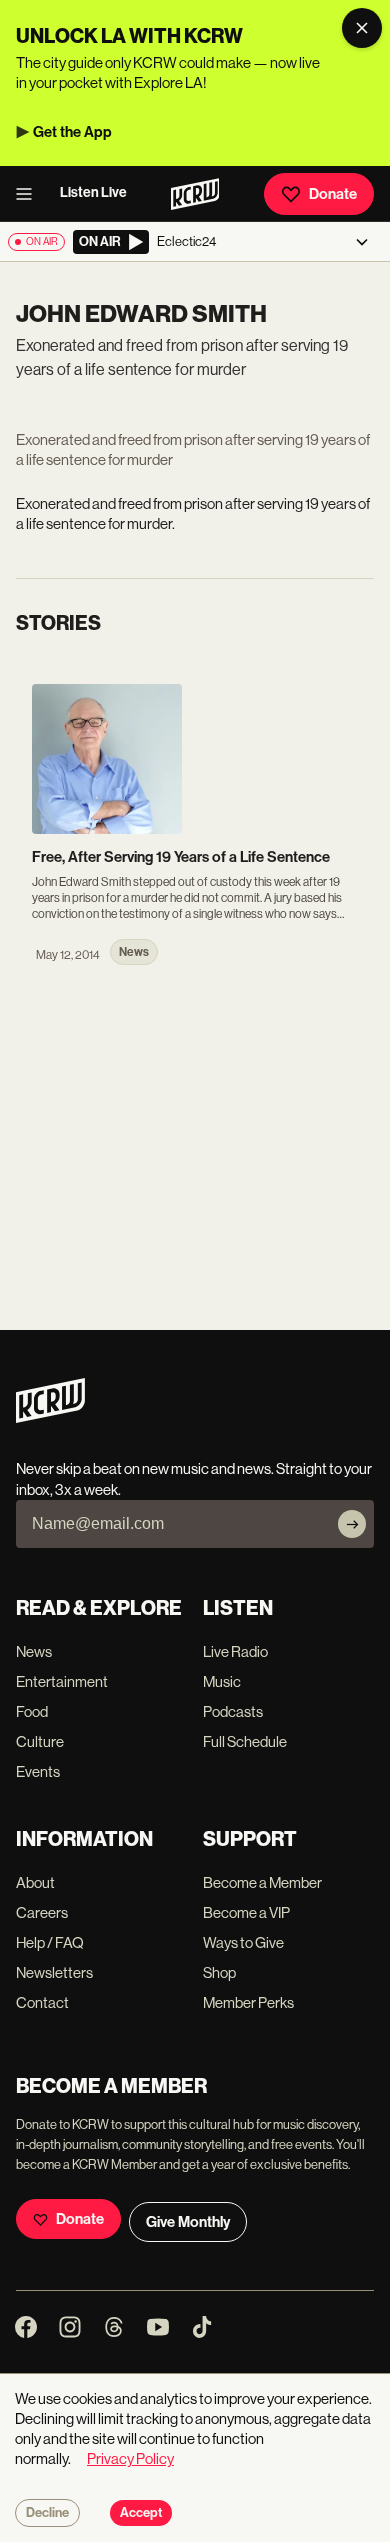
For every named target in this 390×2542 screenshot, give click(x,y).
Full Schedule (245, 1741)
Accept (141, 2513)
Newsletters (54, 1972)
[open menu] (30, 194)
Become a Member (262, 1882)
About (35, 1882)
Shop (219, 1972)
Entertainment (62, 1681)
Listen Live (93, 192)
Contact (42, 2002)
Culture (40, 1741)
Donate (333, 194)
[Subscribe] (352, 1524)
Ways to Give (243, 1942)
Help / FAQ (50, 1942)
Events (38, 1771)
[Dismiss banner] (362, 28)
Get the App (72, 132)
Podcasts (233, 1711)
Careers (42, 1912)
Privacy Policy (130, 2458)
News (34, 1651)
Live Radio (235, 1651)
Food (32, 1711)
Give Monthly (188, 2222)
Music (222, 1681)
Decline (47, 2513)
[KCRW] (50, 1417)
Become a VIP (246, 1912)
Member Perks (248, 2002)
